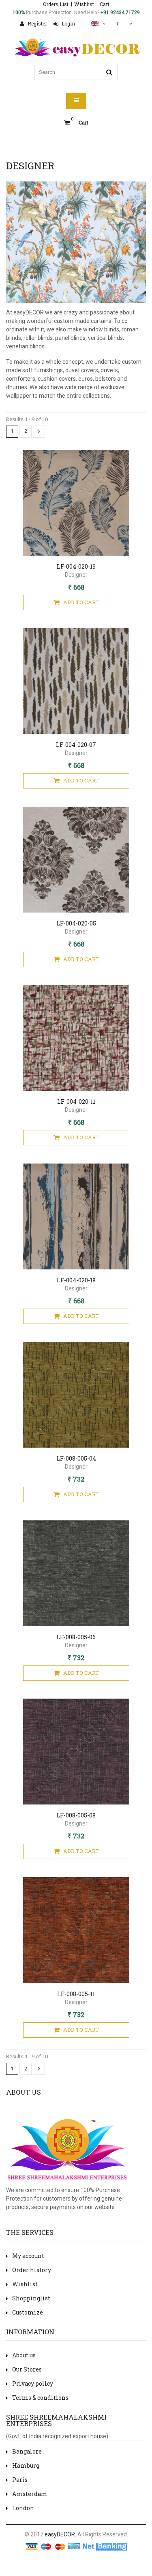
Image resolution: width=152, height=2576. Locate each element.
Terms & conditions (40, 2398)
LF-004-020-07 (76, 745)
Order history (32, 2270)
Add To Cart (81, 602)
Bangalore (27, 2451)
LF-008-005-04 (76, 1458)
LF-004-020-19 (76, 566)
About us (24, 2355)
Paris (20, 2480)
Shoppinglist (31, 2298)
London (23, 2508)
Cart (105, 4)
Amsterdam (30, 2494)
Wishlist (84, 4)
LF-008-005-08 (76, 1815)
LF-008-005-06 (76, 1637)
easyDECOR (60, 2534)
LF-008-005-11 (76, 1994)
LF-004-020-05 (76, 923)
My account (28, 2256)
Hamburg (26, 2465)
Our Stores (27, 2369)
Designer (76, 575)
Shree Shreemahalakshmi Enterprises (56, 2420)
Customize (28, 2312)
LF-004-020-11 (76, 1101)
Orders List (56, 4)
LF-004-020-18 (76, 1280)
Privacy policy (33, 2383)
